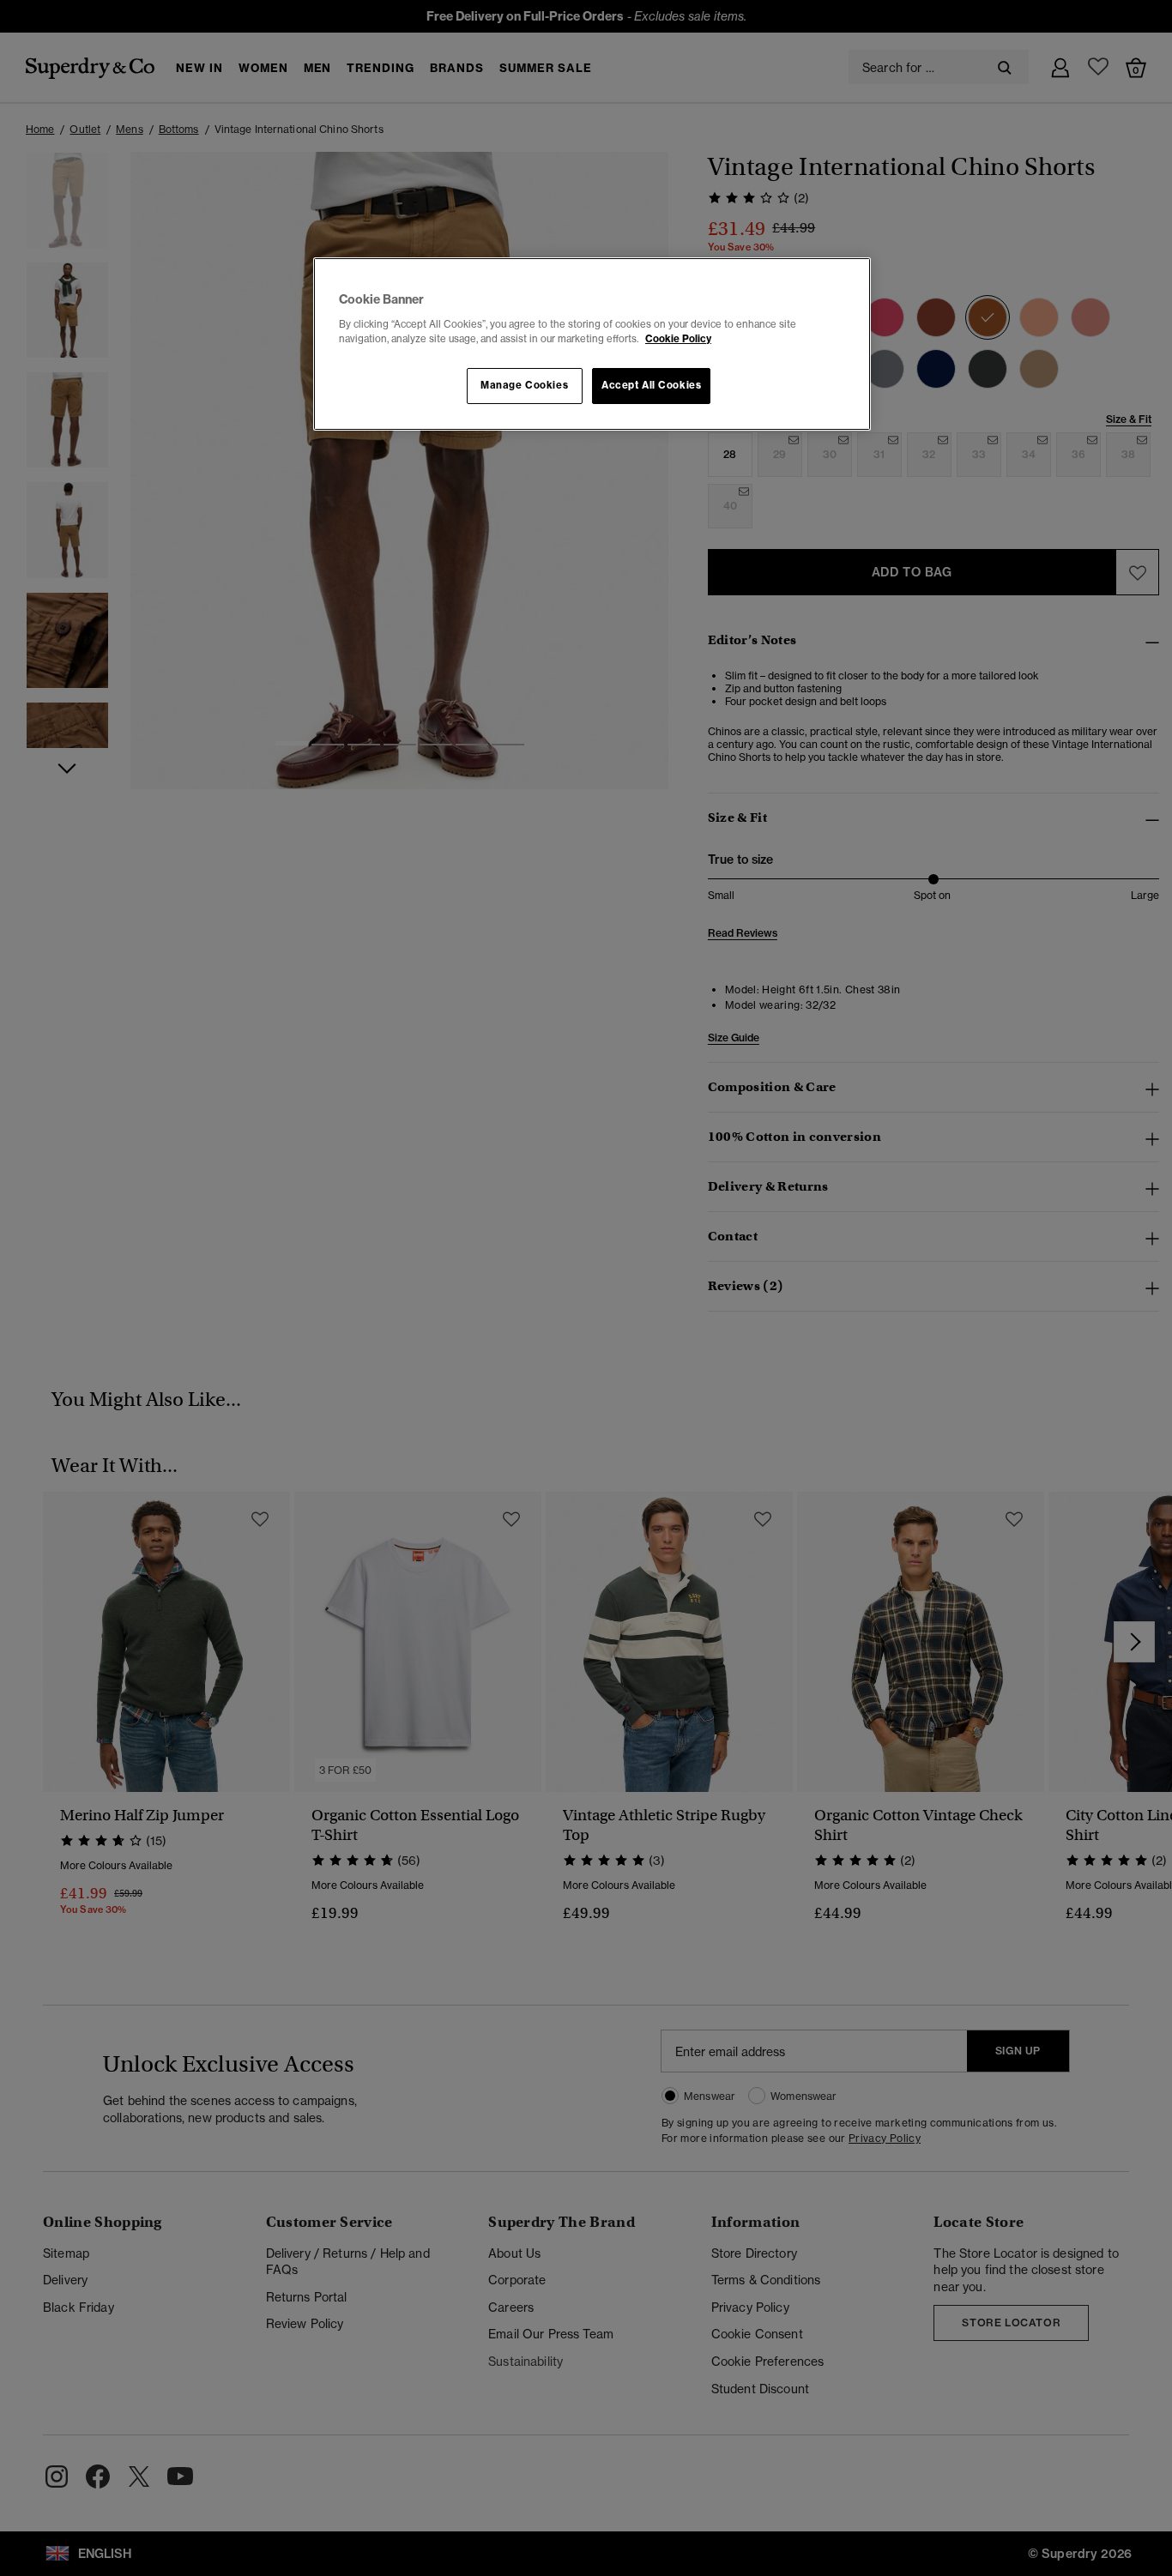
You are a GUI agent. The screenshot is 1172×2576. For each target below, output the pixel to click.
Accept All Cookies (651, 385)
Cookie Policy (678, 339)
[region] (592, 344)
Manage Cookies (524, 385)
